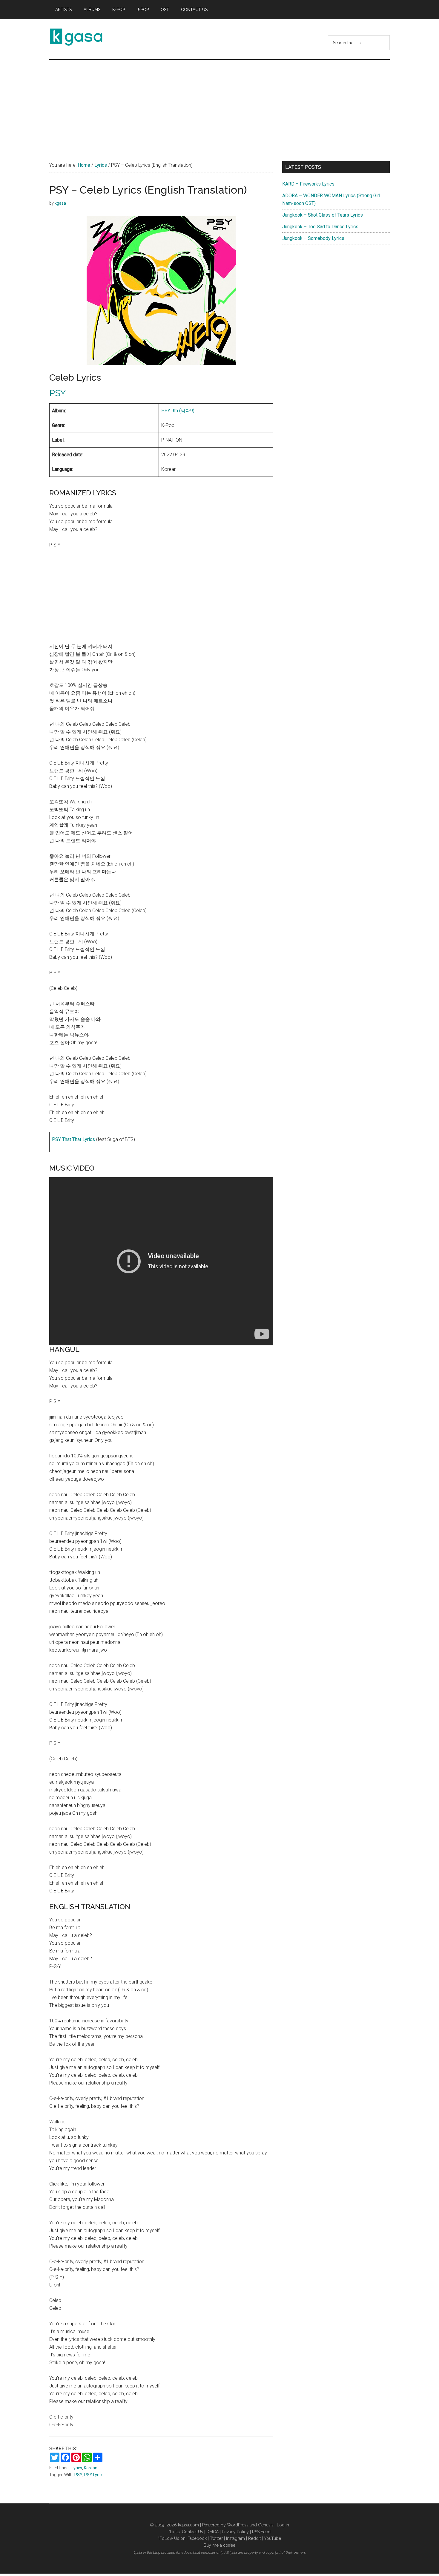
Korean (91, 2468)
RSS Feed (261, 2532)
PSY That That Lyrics (73, 1139)
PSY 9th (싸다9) (178, 411)
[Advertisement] (219, 105)
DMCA (212, 2532)
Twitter (216, 2538)
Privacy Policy (235, 2532)
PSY (58, 393)
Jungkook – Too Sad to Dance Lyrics (320, 227)
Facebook (197, 2538)
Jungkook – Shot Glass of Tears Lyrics (323, 215)
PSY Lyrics (94, 2475)
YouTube (273, 2538)
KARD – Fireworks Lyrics (308, 184)
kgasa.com (188, 2525)
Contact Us (192, 2532)
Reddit (254, 2538)
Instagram (235, 2538)
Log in (283, 2525)
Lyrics (77, 2468)
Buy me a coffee (219, 2545)
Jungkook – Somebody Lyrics (313, 238)
